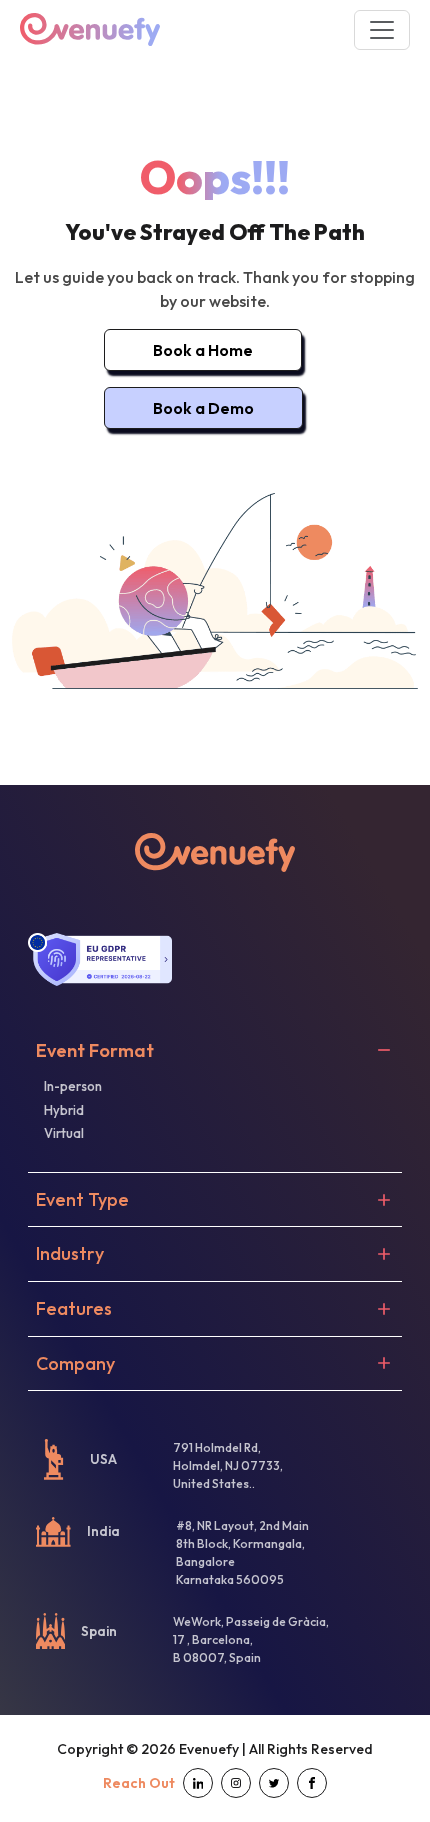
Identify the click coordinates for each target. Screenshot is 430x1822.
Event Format (95, 1051)
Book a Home (203, 350)
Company (75, 1364)
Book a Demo (203, 408)
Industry (70, 1254)
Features (74, 1309)
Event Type (82, 1200)
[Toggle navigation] (382, 30)
